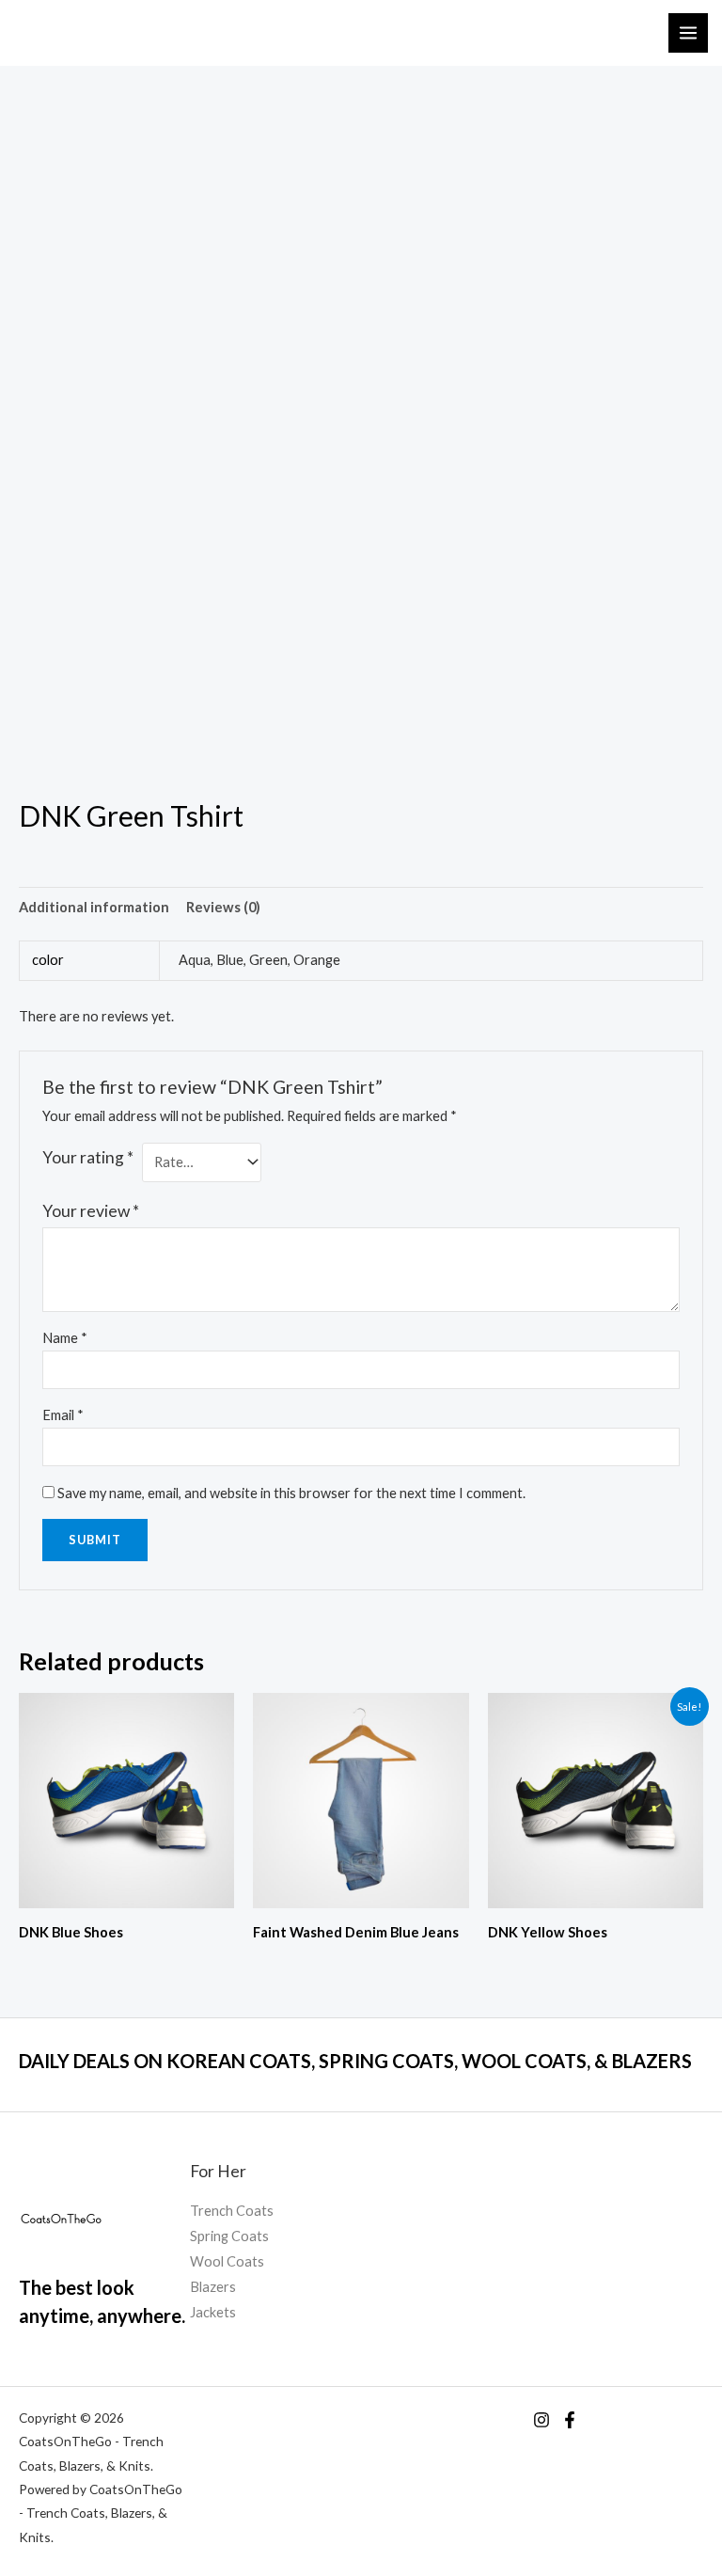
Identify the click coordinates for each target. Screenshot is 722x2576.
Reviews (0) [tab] (223, 907)
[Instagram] (541, 2420)
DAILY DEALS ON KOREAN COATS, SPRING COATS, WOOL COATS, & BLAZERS (355, 2061)
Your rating (88, 1157)
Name (65, 1338)
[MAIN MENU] (688, 33)
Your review (91, 1211)
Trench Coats (232, 2211)
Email (63, 1415)
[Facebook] (570, 2420)
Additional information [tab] (94, 907)
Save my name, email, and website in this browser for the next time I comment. (291, 1493)
